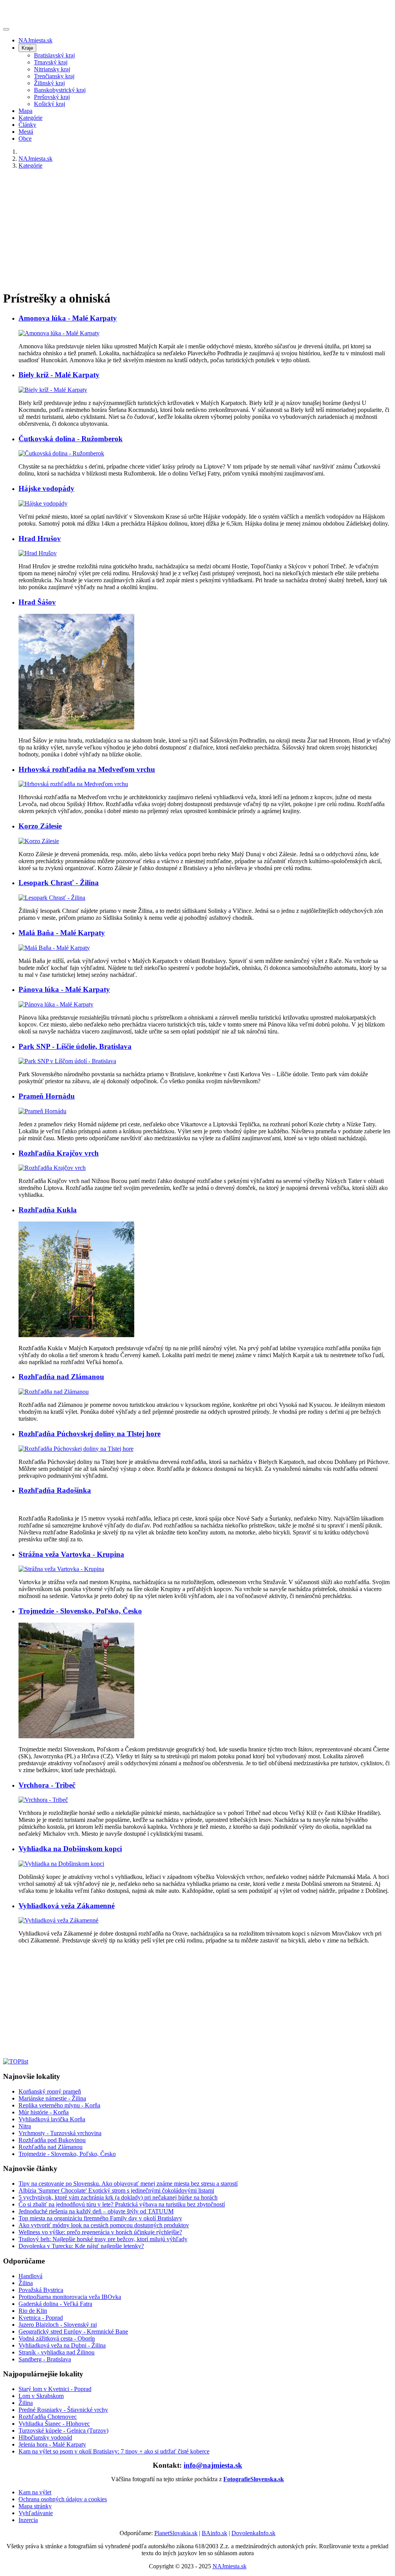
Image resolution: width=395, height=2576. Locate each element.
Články (27, 125)
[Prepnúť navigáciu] (6, 29)
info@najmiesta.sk (213, 2465)
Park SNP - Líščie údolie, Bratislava (75, 1046)
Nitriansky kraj (52, 69)
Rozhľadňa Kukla (48, 1210)
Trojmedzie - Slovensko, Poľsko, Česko (80, 1611)
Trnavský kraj (51, 62)
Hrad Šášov (37, 602)
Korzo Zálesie (40, 826)
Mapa (25, 111)
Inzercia (28, 2520)
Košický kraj (50, 104)
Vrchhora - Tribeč (47, 1785)
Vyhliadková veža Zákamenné (67, 1906)
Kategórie (30, 118)
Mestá (26, 132)
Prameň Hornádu (47, 1096)
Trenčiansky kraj (54, 76)
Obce (25, 139)
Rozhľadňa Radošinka (55, 1490)
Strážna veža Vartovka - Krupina (71, 1554)
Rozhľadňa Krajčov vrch (59, 1153)
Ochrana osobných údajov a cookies (63, 2499)
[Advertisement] (197, 229)
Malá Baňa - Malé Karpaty (62, 933)
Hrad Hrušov (40, 539)
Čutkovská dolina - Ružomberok (71, 439)
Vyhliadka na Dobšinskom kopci (70, 1849)
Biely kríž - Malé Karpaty (59, 375)
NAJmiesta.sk (35, 40)
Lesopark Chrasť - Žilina (59, 883)
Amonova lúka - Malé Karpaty (68, 318)
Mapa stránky (35, 2506)
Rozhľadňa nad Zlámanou (61, 1377)
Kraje (27, 48)
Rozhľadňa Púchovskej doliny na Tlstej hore (89, 1434)
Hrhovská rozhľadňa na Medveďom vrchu (87, 769)
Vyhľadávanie (36, 2513)
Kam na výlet (35, 2492)
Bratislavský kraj (54, 55)
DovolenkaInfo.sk (253, 2533)
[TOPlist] (16, 2061)
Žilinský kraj (49, 83)
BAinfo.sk (214, 2533)
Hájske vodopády (46, 488)
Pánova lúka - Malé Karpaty (64, 989)
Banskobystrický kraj (60, 90)
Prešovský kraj (52, 97)
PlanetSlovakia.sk (176, 2533)
